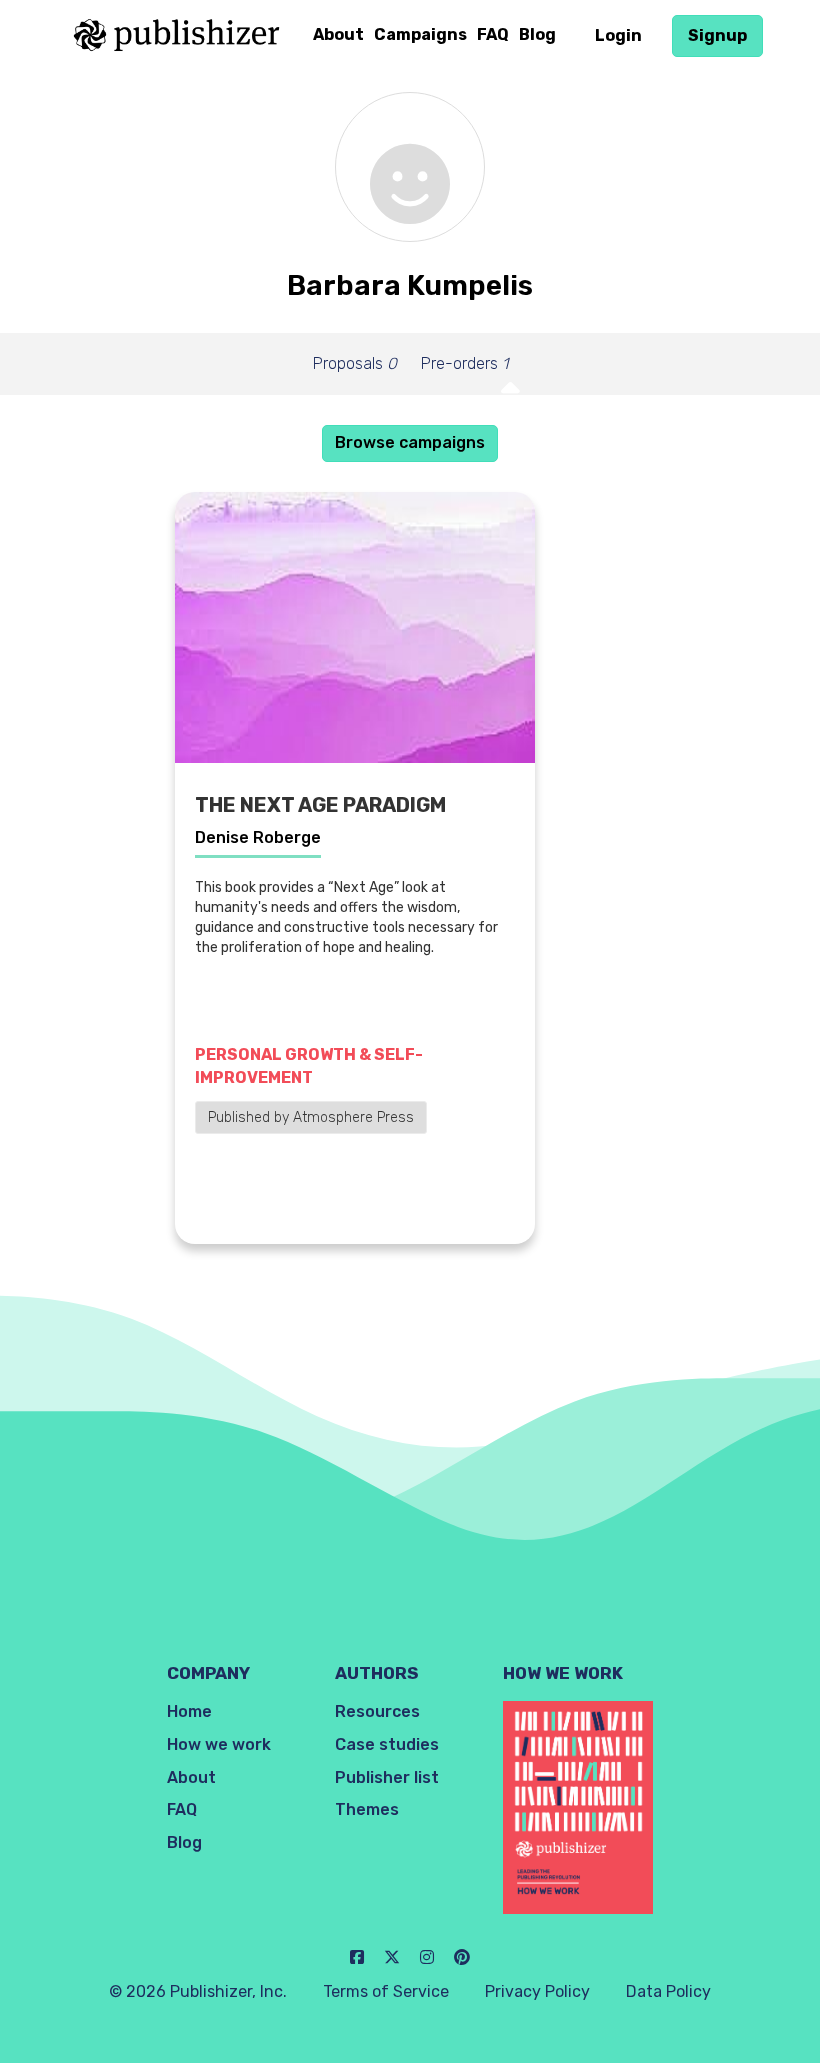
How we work (219, 1744)
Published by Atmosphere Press (311, 1117)
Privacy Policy (537, 1991)
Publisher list (387, 1777)
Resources (377, 1711)
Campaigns (420, 34)
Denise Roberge (258, 837)
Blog (537, 34)
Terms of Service (386, 1991)
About (338, 34)
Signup (717, 35)
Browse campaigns (410, 442)
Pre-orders (464, 363)
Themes (367, 1809)
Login (618, 35)
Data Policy (668, 1991)
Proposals (355, 363)
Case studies (387, 1744)
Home (189, 1711)
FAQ (493, 34)
